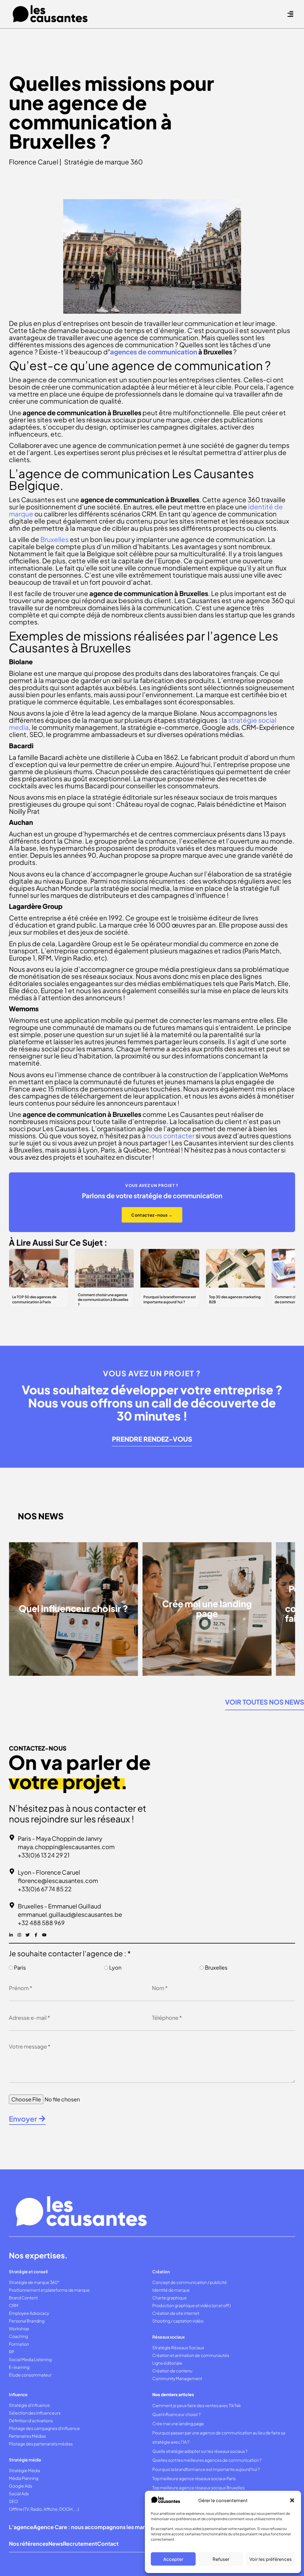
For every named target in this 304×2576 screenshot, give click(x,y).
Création (161, 2271)
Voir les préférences (271, 2559)
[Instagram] (19, 1935)
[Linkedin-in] (11, 1935)
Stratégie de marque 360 (103, 162)
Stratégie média (25, 2460)
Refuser (221, 2559)
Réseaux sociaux (168, 2337)
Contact (108, 2543)
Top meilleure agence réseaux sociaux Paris (194, 2478)
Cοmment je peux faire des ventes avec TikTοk (197, 2405)
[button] (292, 2500)
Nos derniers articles (173, 2394)
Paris (20, 1967)
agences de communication (154, 352)
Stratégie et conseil (28, 2271)
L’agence (21, 2527)
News (56, 2543)
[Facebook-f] (36, 1935)
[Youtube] (44, 1935)
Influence (18, 2394)
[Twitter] (28, 1935)
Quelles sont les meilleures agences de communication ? (207, 2460)
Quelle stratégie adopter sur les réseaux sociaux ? (200, 2451)
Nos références (29, 2543)
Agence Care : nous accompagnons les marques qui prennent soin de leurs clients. (139, 2527)
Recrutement (80, 2543)
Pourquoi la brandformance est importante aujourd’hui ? (206, 2469)
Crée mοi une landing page (178, 2423)
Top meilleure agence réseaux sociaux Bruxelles (199, 2488)
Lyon (115, 1967)
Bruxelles (216, 1967)
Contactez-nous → (152, 1215)
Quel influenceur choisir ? (176, 2414)
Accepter (173, 2559)
